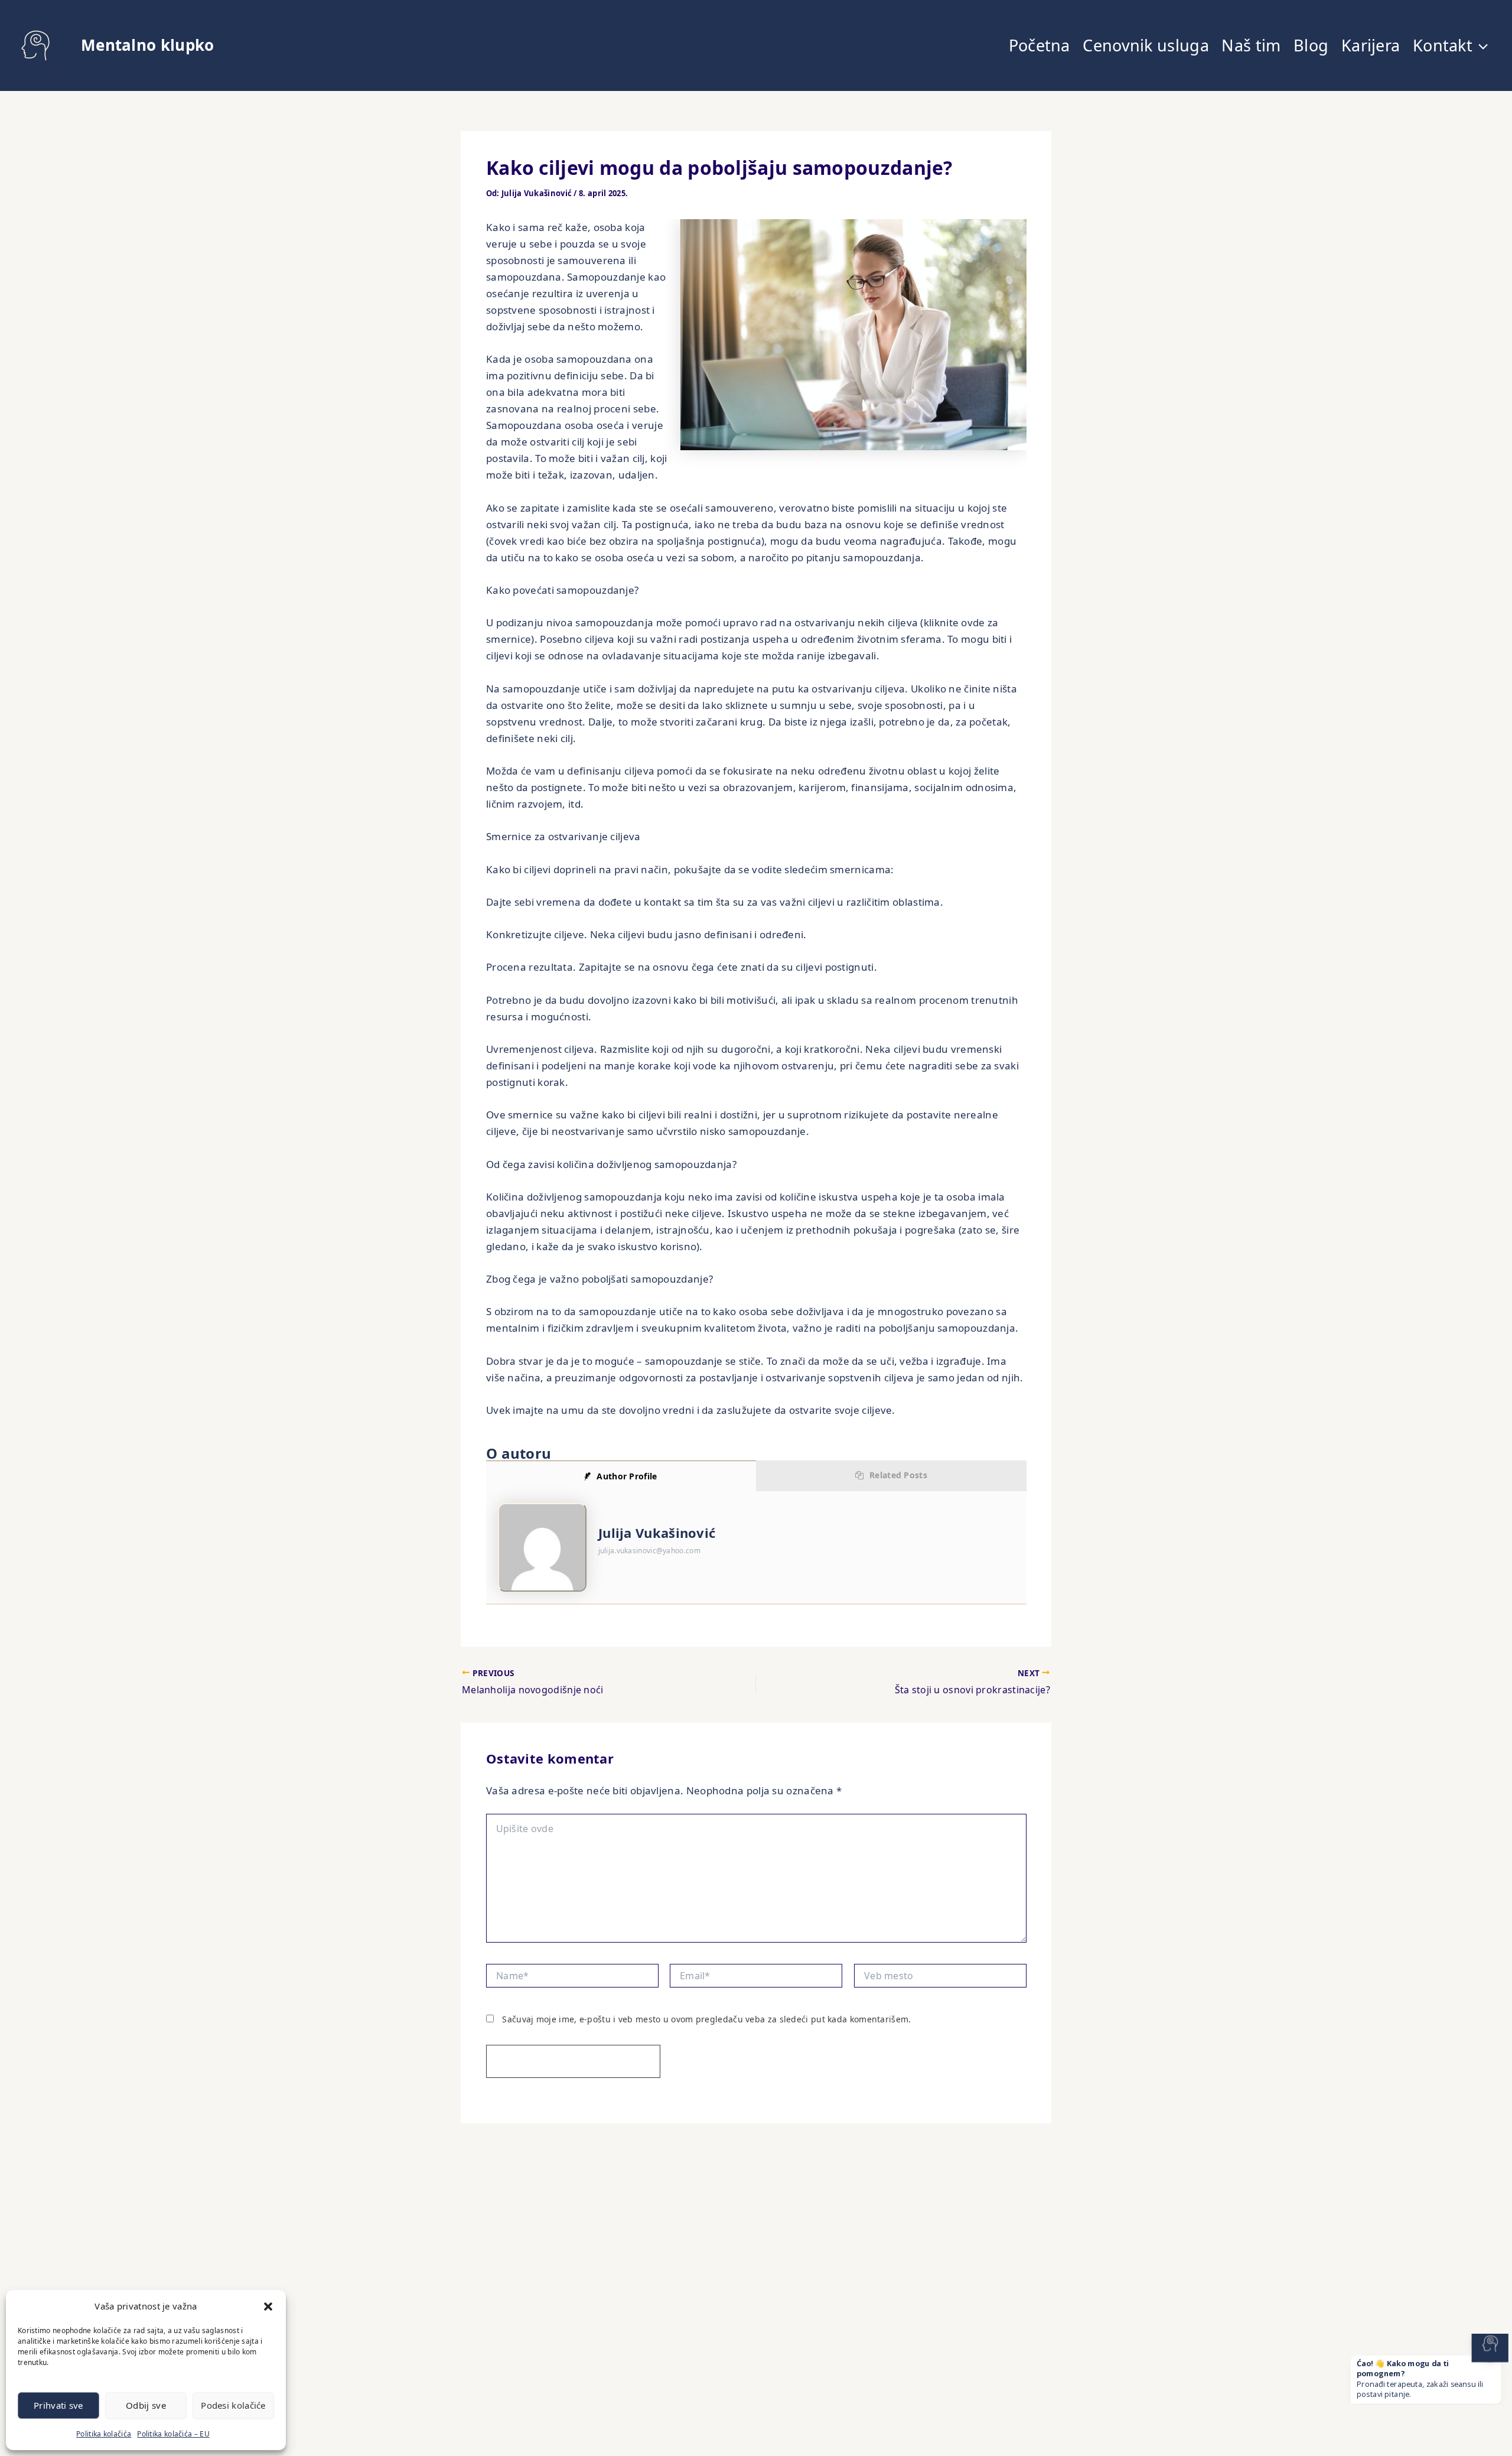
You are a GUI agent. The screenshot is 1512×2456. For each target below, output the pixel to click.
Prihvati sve (58, 2405)
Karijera (1371, 45)
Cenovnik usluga (1146, 45)
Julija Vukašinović (657, 1533)
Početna (1039, 45)
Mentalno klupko (148, 45)
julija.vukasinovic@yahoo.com (649, 1551)
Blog (1311, 45)
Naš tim (1251, 45)
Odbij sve (146, 2405)
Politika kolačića (104, 2434)
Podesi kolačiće (233, 2405)
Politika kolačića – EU (173, 2434)
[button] (268, 2307)
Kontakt (1443, 45)
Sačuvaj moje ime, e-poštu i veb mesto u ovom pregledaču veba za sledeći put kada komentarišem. (706, 2019)
